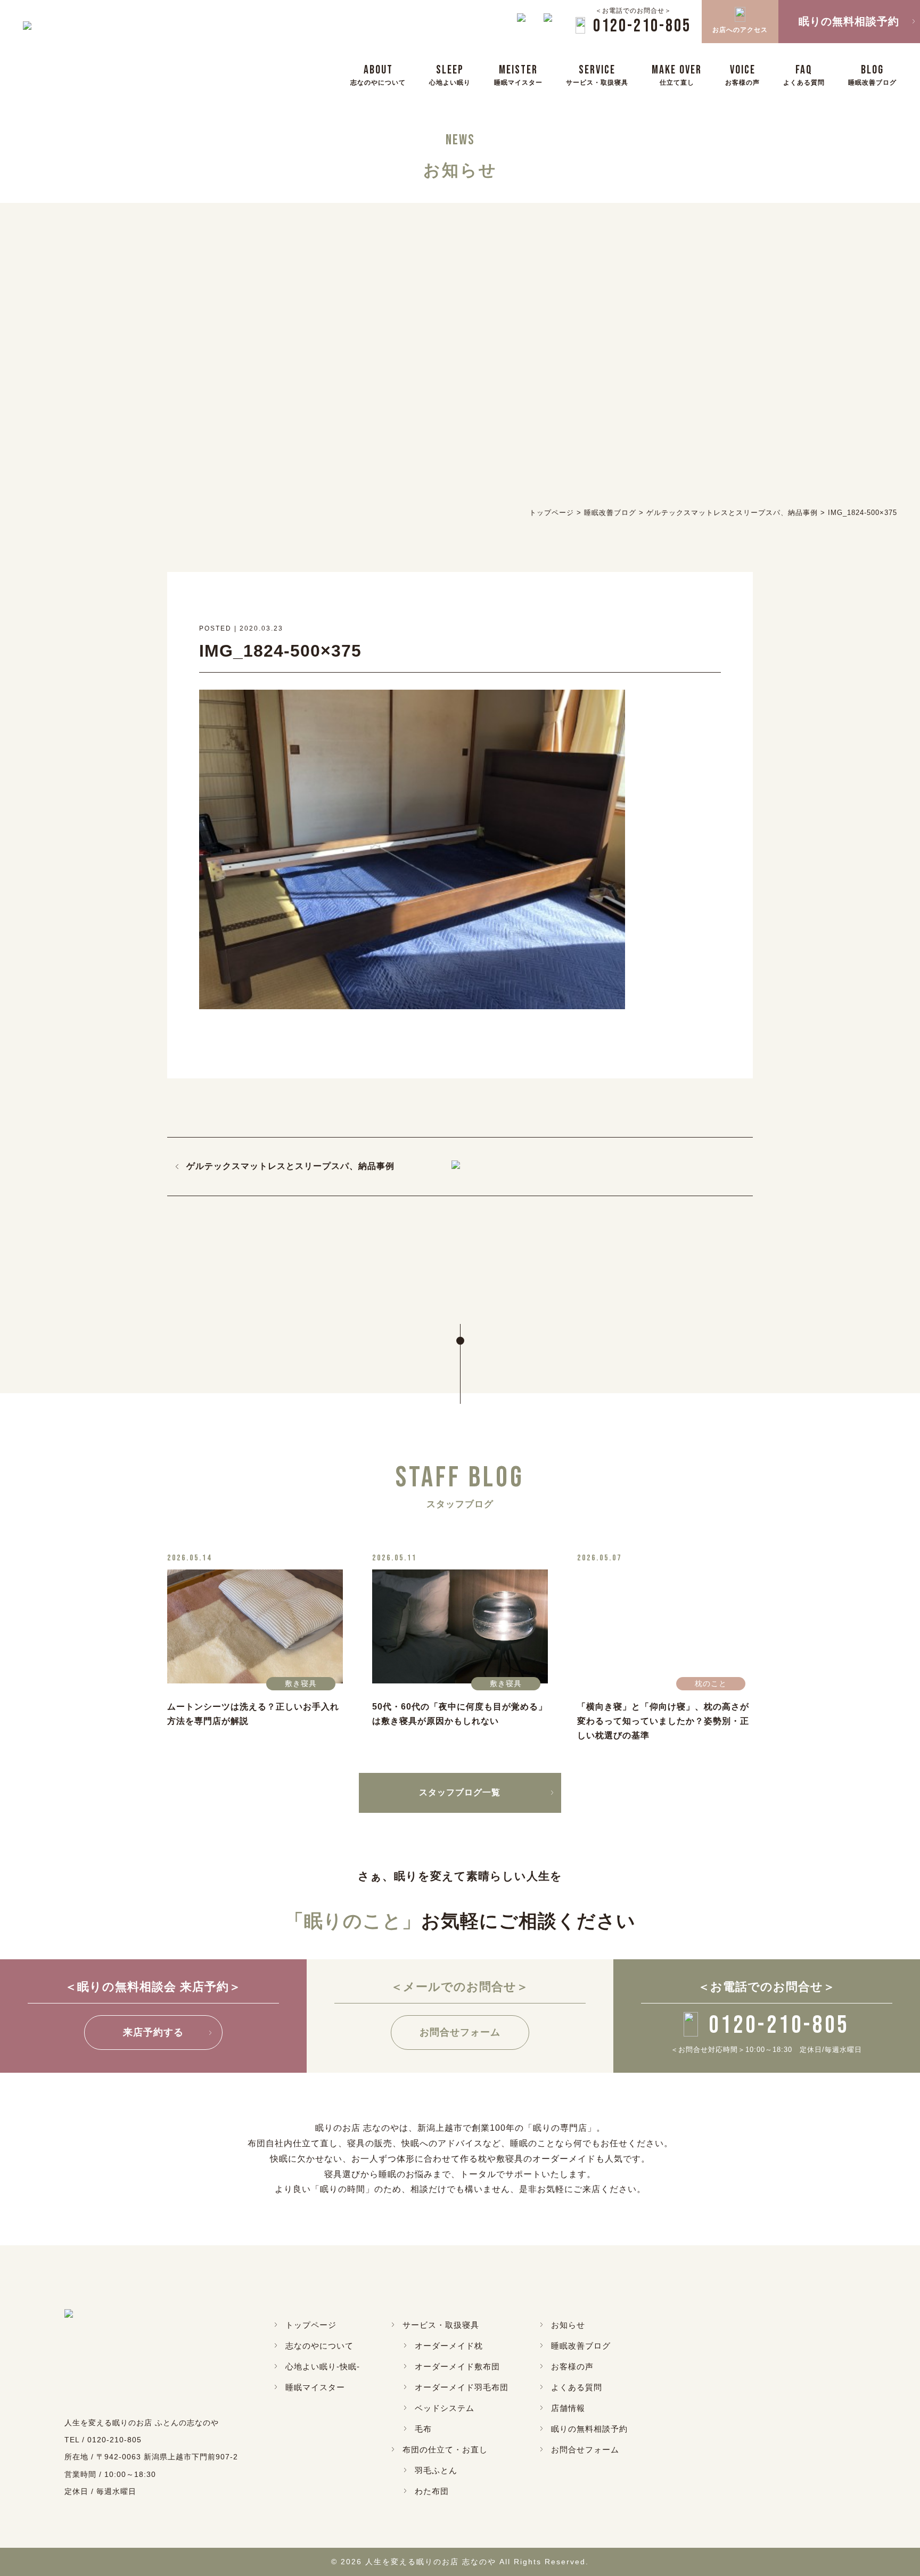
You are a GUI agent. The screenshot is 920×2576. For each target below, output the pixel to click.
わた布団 (432, 2491)
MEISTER (518, 74)
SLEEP (450, 74)
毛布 (423, 2429)
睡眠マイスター (315, 2387)
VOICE (742, 74)
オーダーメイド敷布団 (457, 2366)
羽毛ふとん (436, 2470)
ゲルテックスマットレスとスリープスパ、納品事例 (290, 1166)
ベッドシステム (445, 2408)
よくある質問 (577, 2387)
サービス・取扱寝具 (441, 2325)
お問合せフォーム (460, 2032)
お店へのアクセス (740, 30)
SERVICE (597, 74)
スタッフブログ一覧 (460, 1792)
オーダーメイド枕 (449, 2346)
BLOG (872, 74)
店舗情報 (568, 2408)
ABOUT (378, 74)
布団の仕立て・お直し (445, 2450)
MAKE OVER (677, 74)
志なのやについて (319, 2346)
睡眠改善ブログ (581, 2346)
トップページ (311, 2325)
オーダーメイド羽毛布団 (462, 2387)
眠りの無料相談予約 (589, 2429)
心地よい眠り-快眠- (323, 2366)
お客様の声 (572, 2366)
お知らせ (568, 2325)
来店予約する (153, 2032)
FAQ (804, 74)
